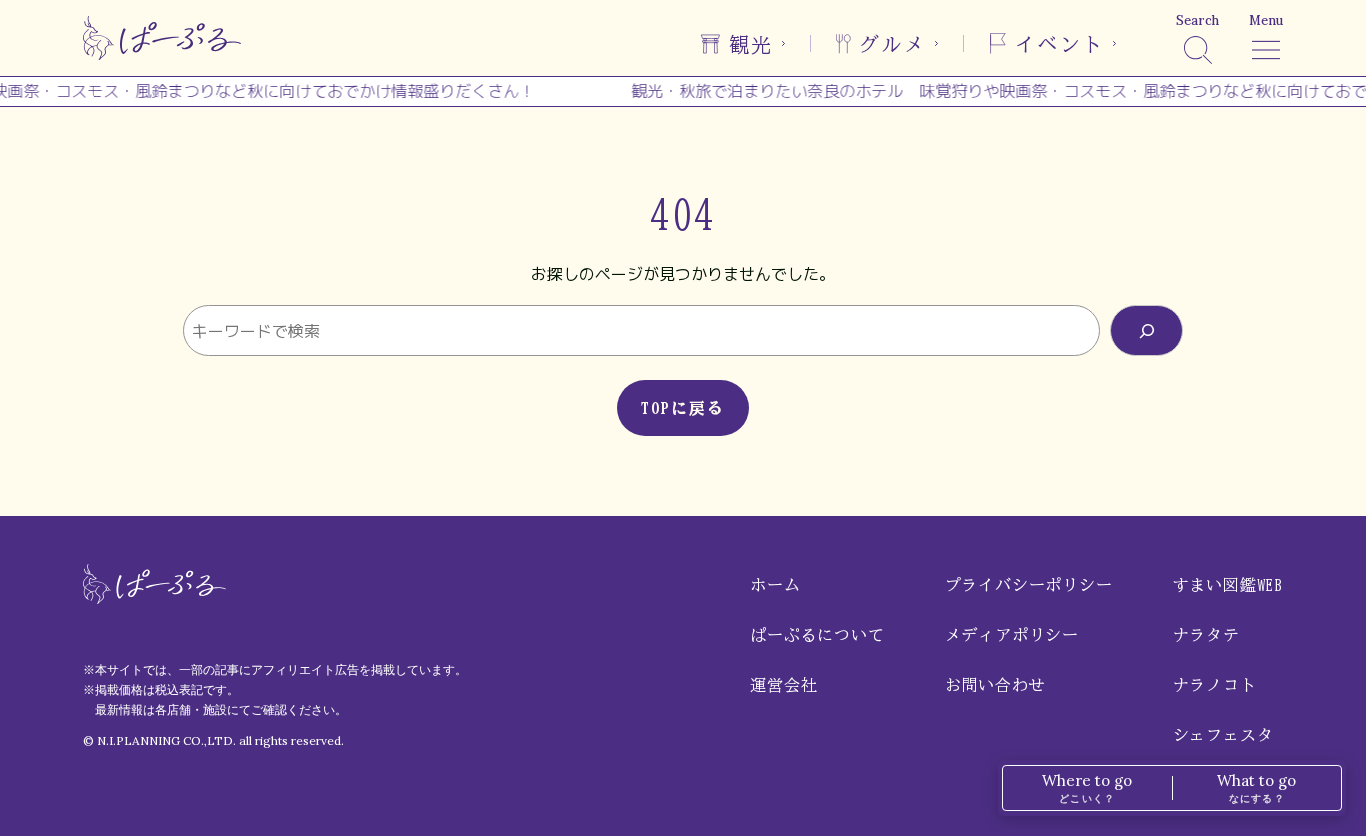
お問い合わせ (995, 685)
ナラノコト (1215, 685)
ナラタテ (1206, 635)
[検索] (1146, 330)
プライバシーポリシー (1029, 585)
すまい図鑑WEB (1228, 585)
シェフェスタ (1223, 735)
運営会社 (783, 685)
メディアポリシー (1012, 635)
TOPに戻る (683, 408)
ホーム (775, 585)
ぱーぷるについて (817, 635)
